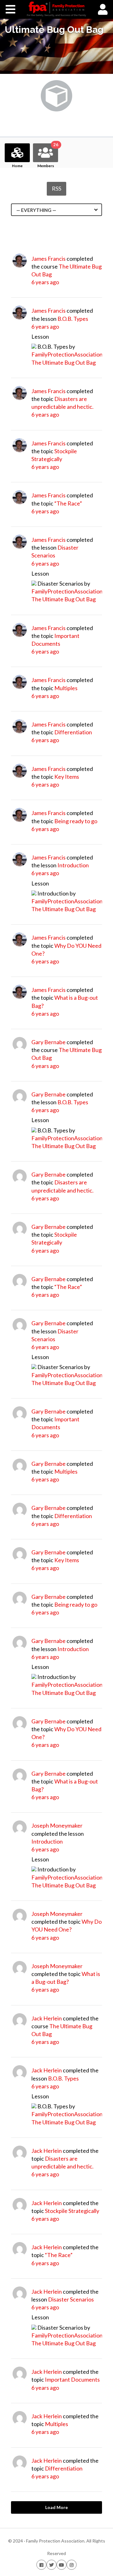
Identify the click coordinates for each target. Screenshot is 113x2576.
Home (17, 166)
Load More (56, 2507)
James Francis (48, 259)
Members (48, 156)
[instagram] (72, 2565)
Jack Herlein (47, 2018)
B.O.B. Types (73, 319)
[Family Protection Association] (56, 9)
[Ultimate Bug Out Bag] (56, 109)
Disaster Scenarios (71, 2299)
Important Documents (72, 2379)
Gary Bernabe (48, 1042)
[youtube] (62, 2565)
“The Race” (68, 503)
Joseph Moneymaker (57, 1825)
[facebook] (41, 2565)
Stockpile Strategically (72, 2211)
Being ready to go (76, 821)
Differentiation (73, 732)
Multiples (66, 688)
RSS (56, 188)
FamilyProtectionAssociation (67, 354)
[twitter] (51, 2565)
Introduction (73, 865)
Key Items (67, 777)
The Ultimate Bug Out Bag (64, 362)
